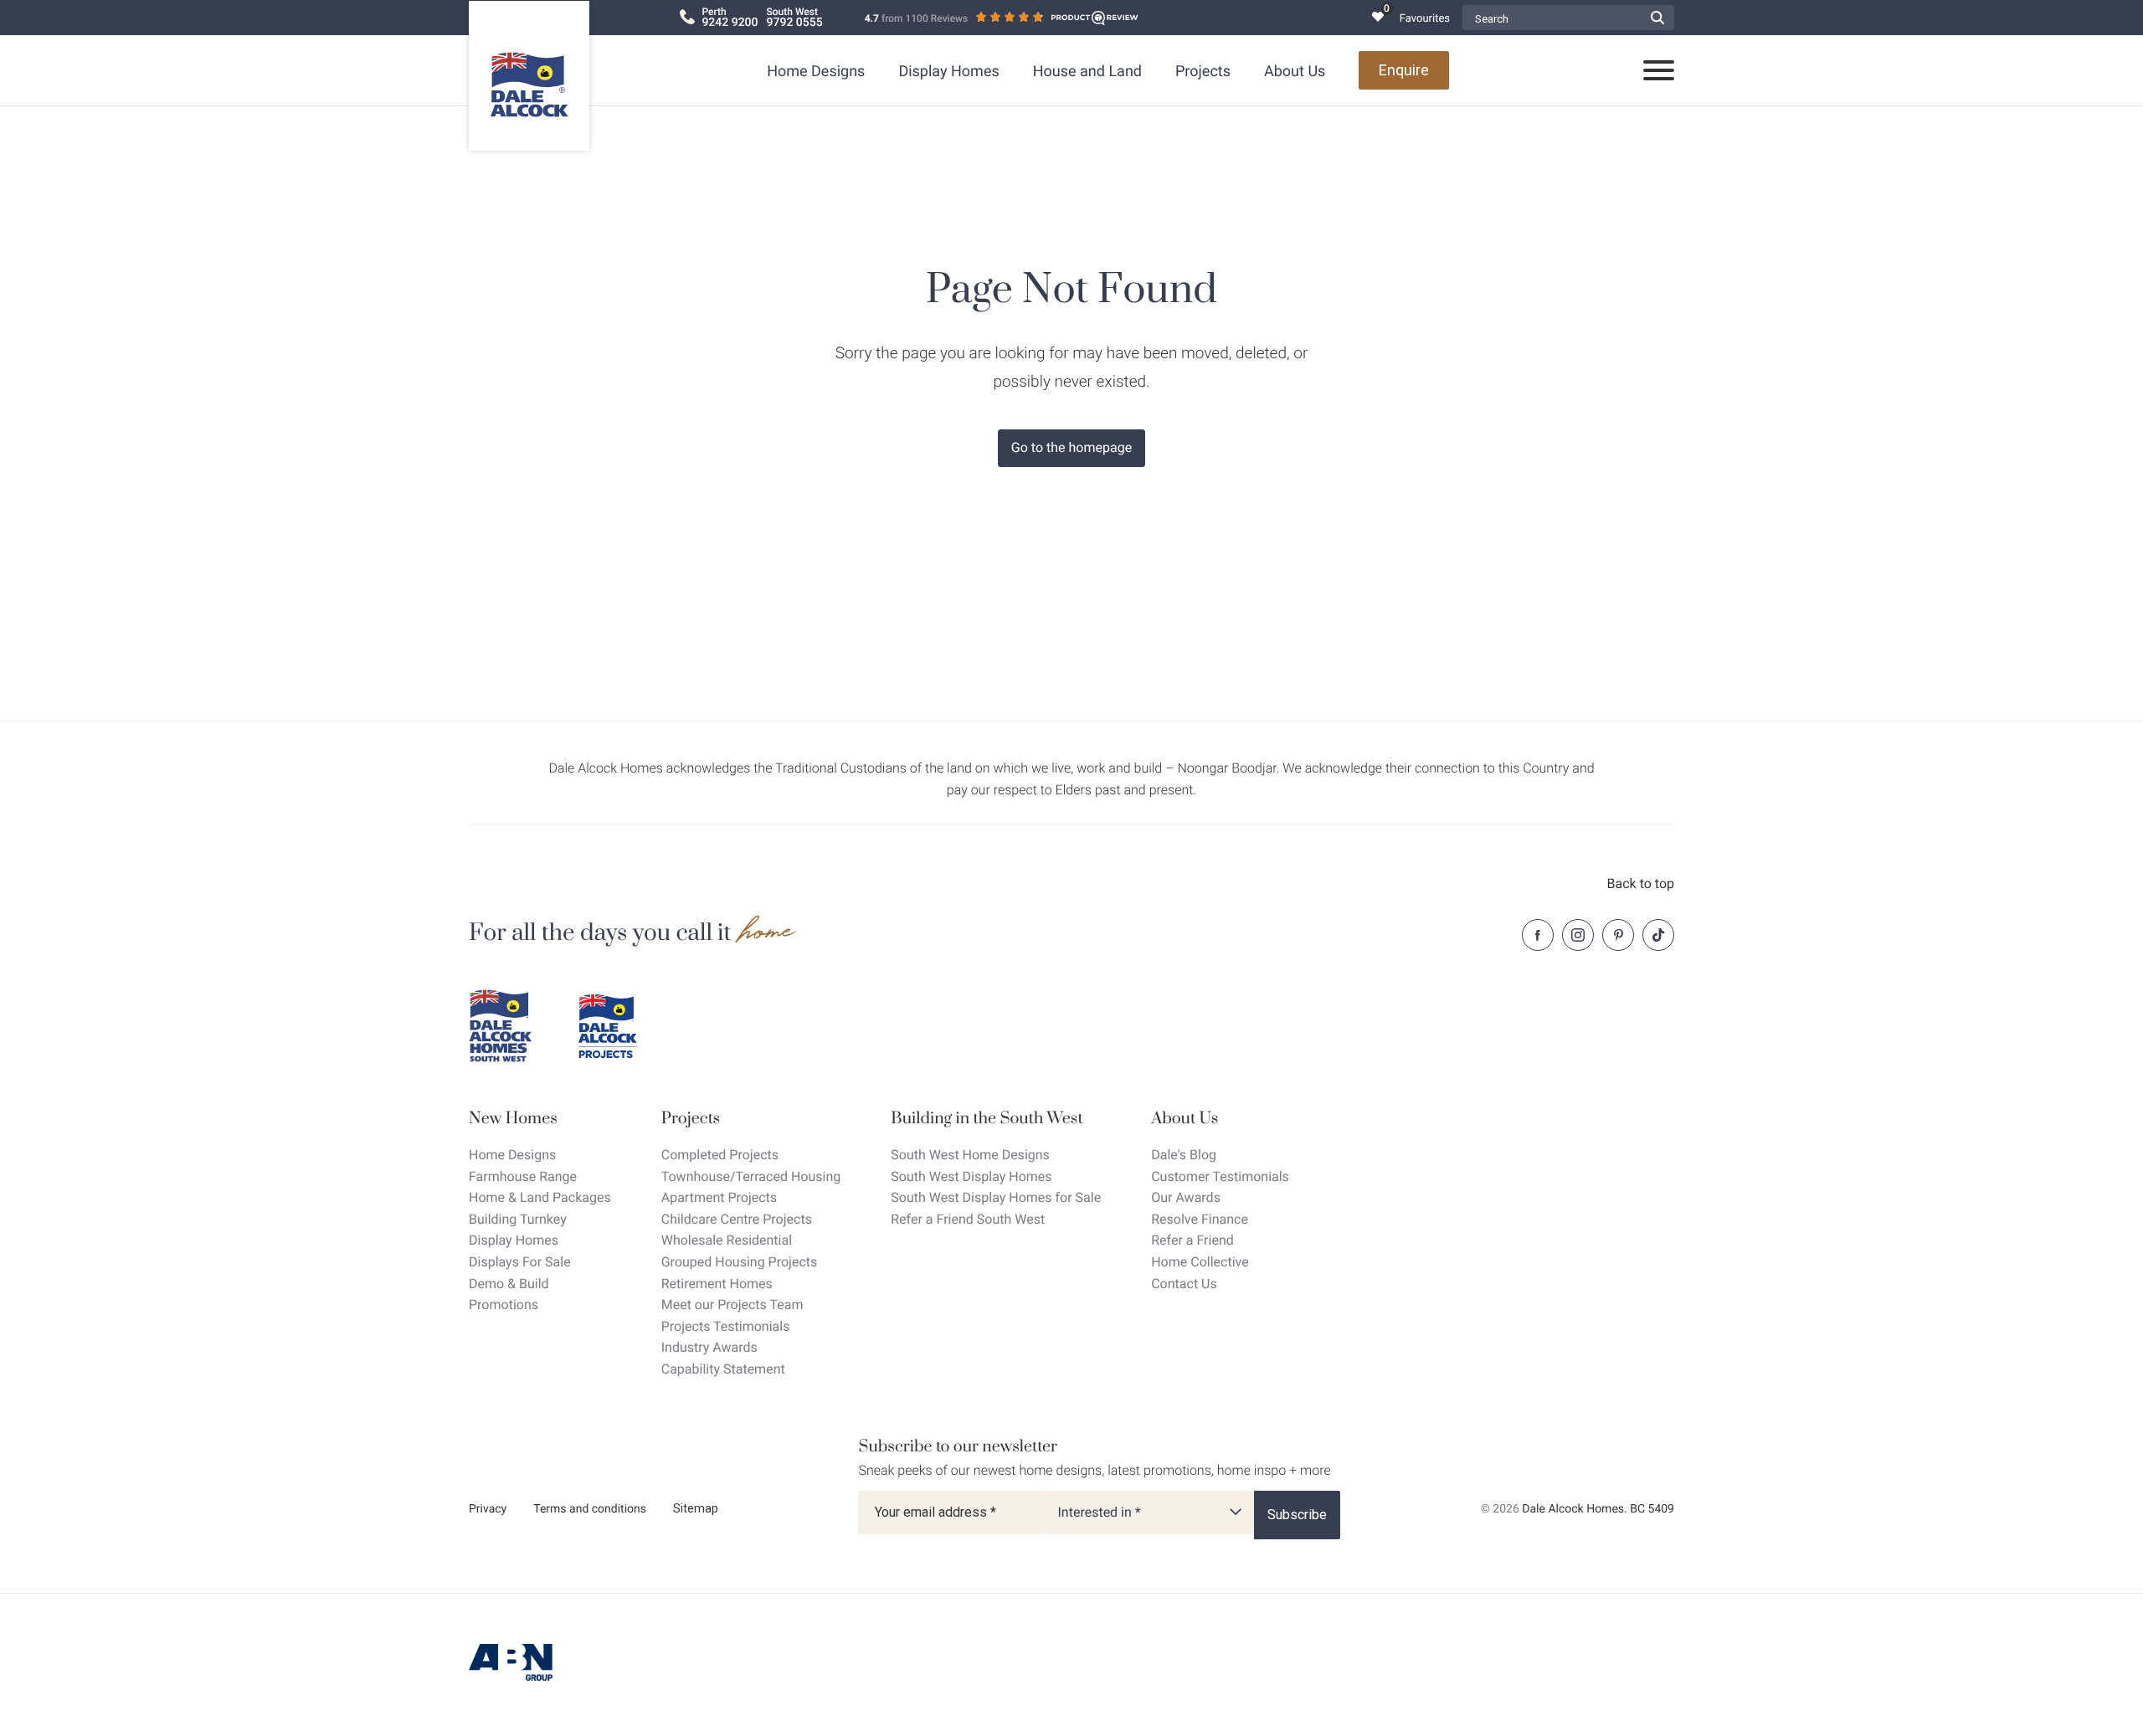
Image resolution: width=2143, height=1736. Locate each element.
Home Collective (1200, 1262)
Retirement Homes (717, 1284)
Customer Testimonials (1220, 1176)
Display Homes (948, 72)
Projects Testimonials (726, 1326)
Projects (1203, 72)
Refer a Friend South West (968, 1219)
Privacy (488, 1509)
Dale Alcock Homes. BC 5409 (1598, 1509)
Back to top (1641, 883)
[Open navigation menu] (1659, 71)
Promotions (504, 1305)
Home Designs (816, 72)
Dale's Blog (1184, 1155)
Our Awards (1186, 1197)
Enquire (1404, 70)
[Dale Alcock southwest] (511, 1026)
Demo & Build (509, 1284)
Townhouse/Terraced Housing (751, 1176)
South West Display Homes (971, 1176)
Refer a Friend (1192, 1240)
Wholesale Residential (727, 1240)
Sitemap (696, 1508)
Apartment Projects (719, 1197)
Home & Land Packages (540, 1197)
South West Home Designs (970, 1155)
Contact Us (1184, 1284)
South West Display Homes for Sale (996, 1197)
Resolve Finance (1200, 1219)
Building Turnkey (518, 1219)
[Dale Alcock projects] (619, 1026)
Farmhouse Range (523, 1176)
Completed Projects (720, 1155)
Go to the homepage (1071, 447)
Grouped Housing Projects (740, 1262)
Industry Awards (709, 1347)
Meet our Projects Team (732, 1305)
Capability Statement (723, 1369)
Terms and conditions (590, 1509)
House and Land (1087, 72)
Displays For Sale (520, 1262)
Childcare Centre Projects (737, 1219)
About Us (1295, 72)
